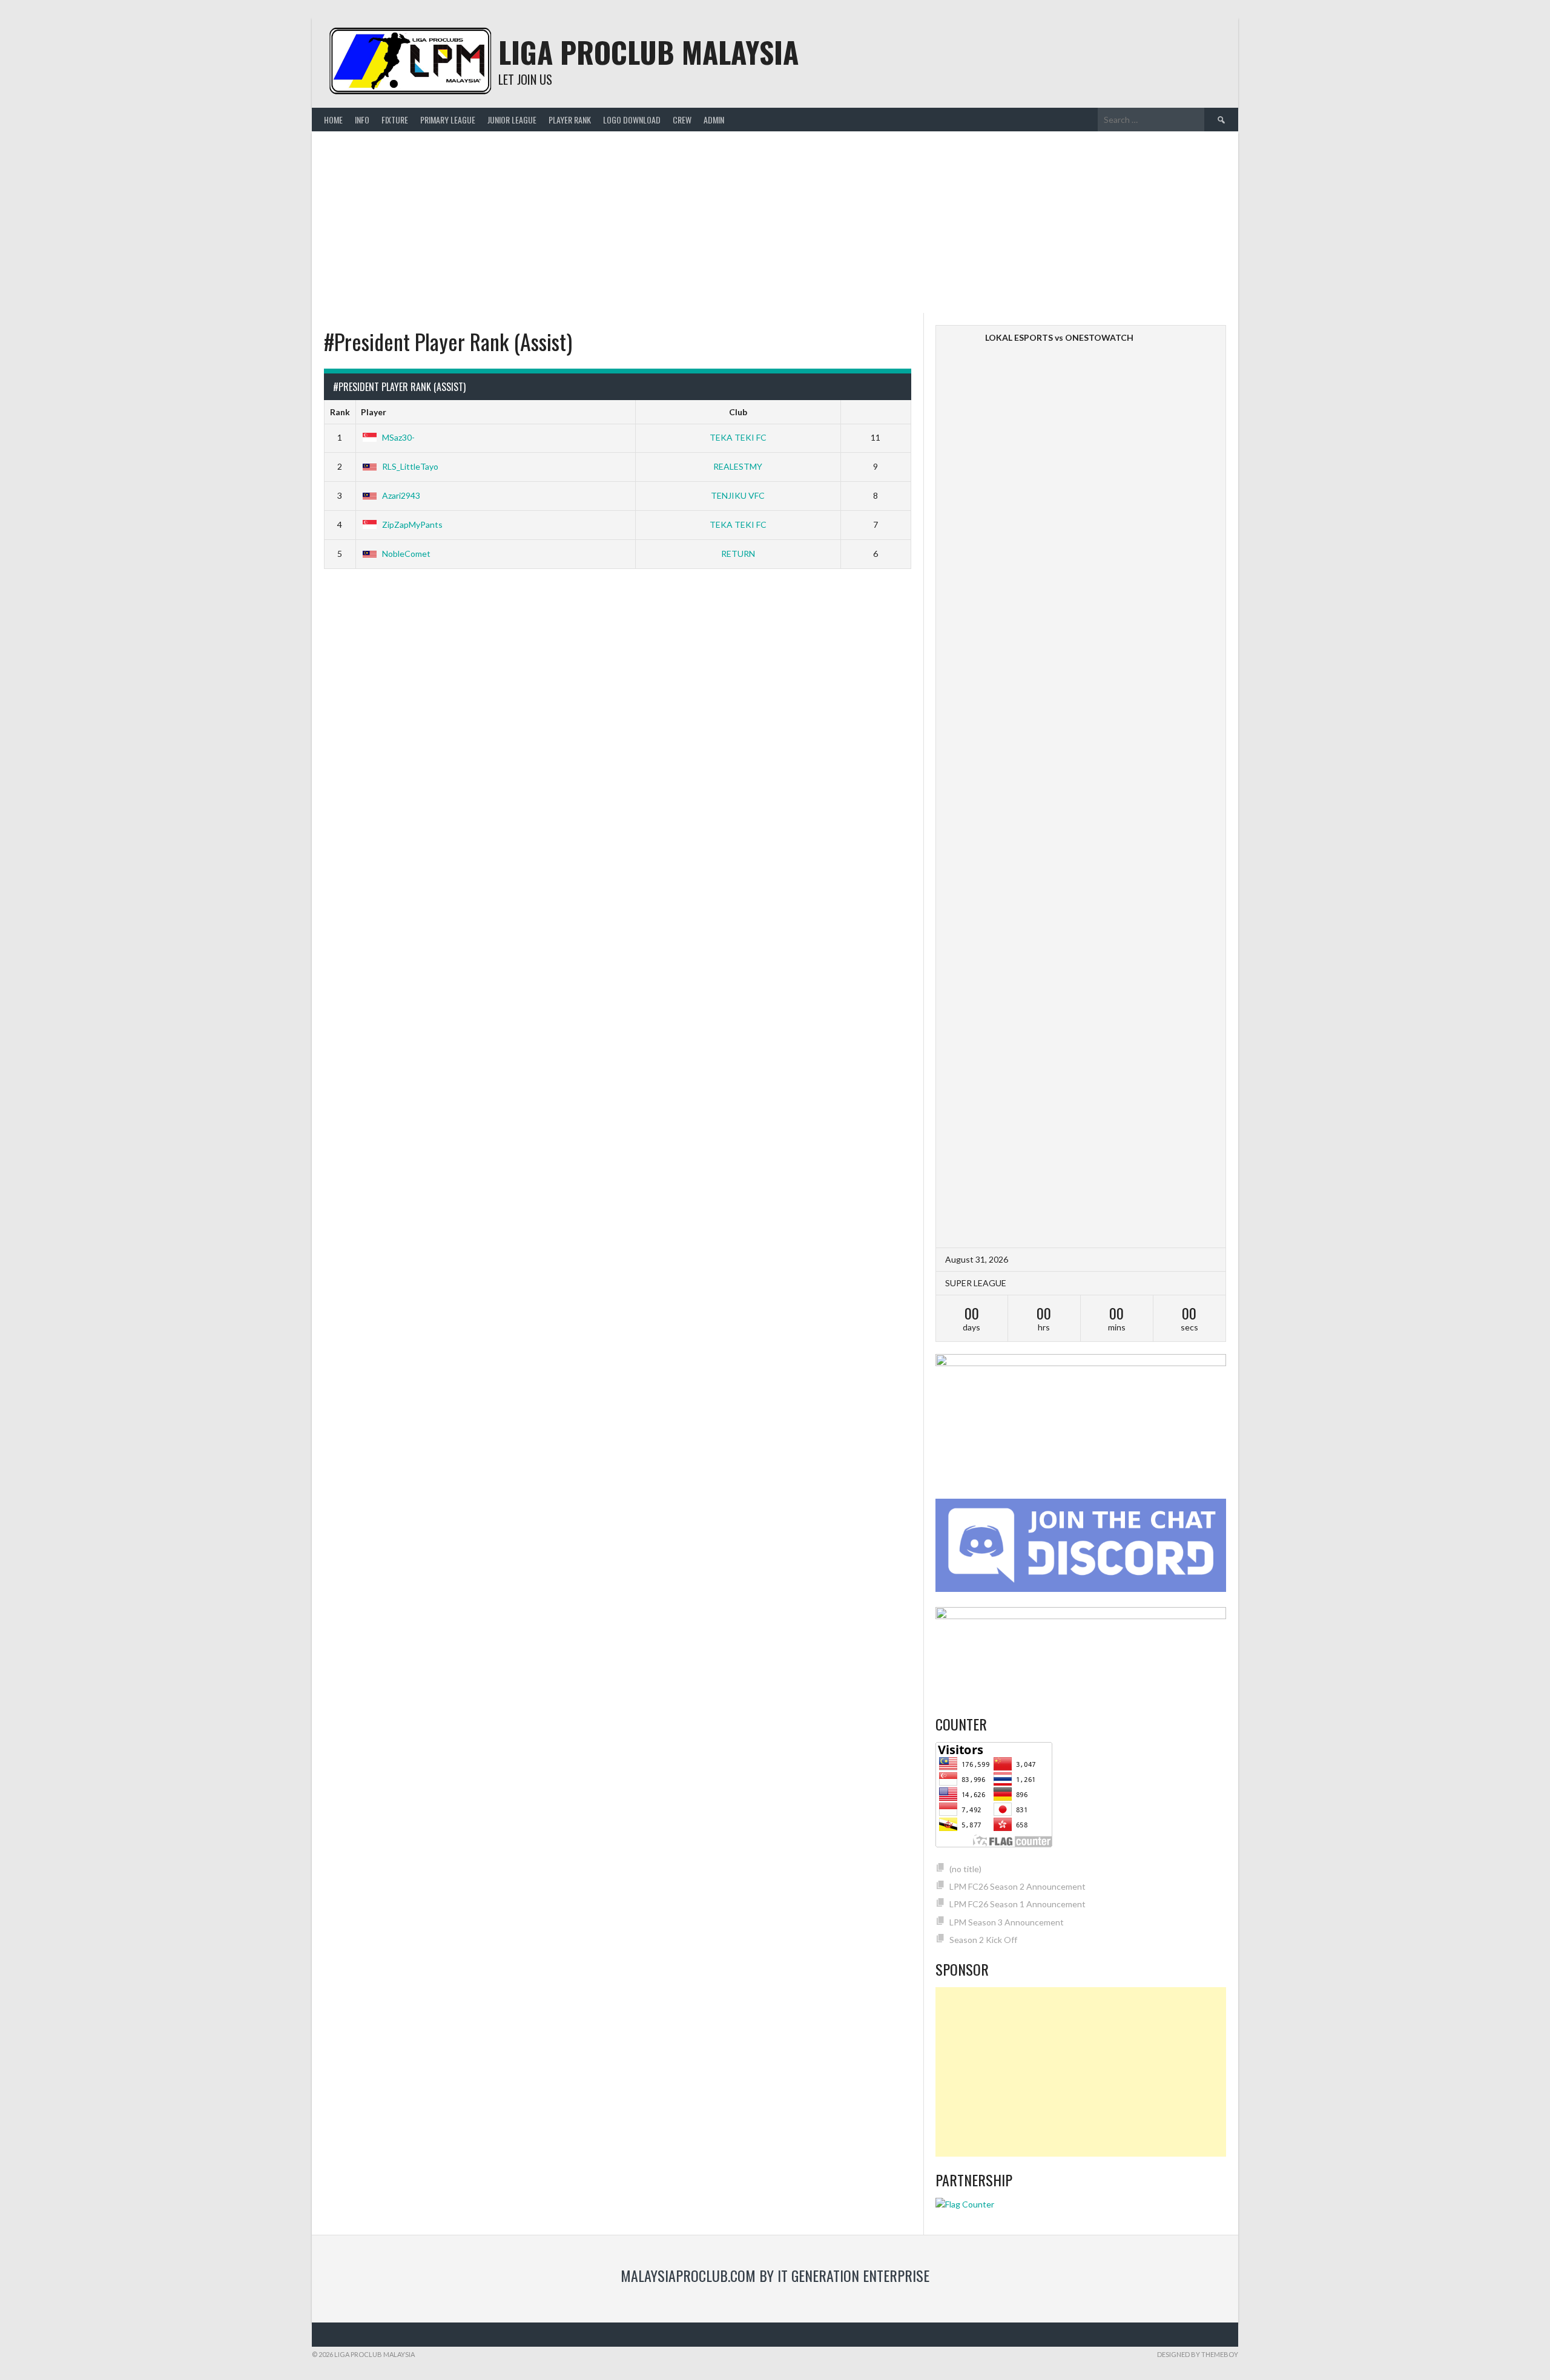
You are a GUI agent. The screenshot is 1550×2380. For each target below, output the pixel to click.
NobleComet (406, 554)
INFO (362, 120)
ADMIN (714, 120)
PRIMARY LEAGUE (448, 120)
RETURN (738, 554)
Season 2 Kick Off (983, 1940)
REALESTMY (738, 466)
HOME (333, 120)
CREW (682, 120)
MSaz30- (398, 437)
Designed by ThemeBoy (1198, 2354)
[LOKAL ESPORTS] (962, 787)
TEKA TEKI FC (738, 437)
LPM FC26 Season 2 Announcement (1017, 1886)
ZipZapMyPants (412, 524)
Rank (340, 412)
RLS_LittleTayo (410, 466)
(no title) (965, 1869)
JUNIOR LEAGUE (512, 120)
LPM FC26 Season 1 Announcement (1017, 1904)
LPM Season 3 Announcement (1007, 1922)
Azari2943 (401, 495)
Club (738, 412)
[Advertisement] (775, 222)
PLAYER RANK (570, 120)
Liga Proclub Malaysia (648, 52)
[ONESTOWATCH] (1199, 337)
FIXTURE (395, 120)
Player (374, 412)
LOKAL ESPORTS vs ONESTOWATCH (1059, 337)
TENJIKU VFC (738, 495)
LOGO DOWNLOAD (632, 120)
